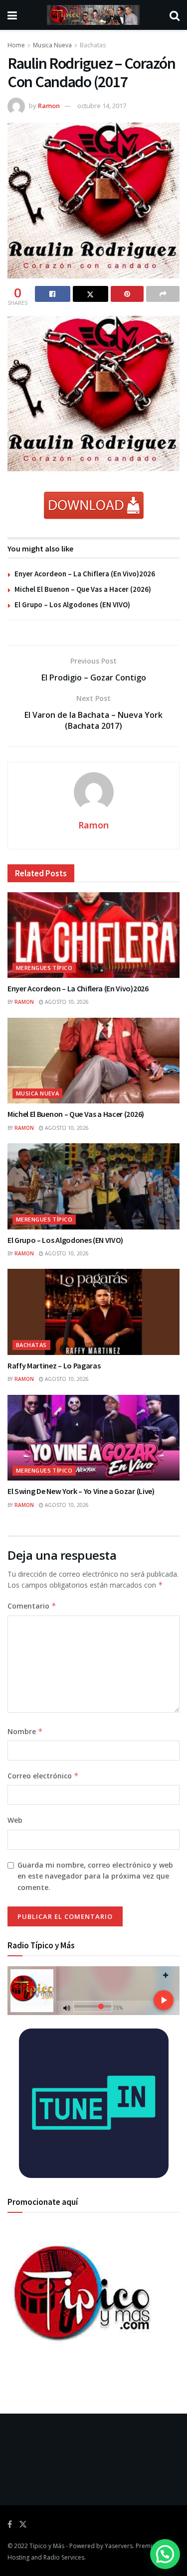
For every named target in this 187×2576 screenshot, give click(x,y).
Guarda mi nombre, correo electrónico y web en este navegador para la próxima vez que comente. (95, 1876)
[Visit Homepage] (93, 15)
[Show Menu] (12, 15)
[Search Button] (175, 15)
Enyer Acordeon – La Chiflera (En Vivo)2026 (85, 574)
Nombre (25, 1731)
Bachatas (93, 45)
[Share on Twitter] (91, 294)
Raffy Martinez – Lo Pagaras (54, 1365)
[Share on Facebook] (53, 294)
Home (16, 45)
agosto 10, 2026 (66, 1002)
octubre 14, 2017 (102, 106)
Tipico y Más (47, 2546)
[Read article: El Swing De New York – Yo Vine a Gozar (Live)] (93, 1438)
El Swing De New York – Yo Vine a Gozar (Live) (81, 1491)
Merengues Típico (44, 968)
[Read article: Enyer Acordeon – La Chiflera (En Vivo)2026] (93, 935)
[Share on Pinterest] (127, 294)
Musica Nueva (52, 45)
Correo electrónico (43, 1776)
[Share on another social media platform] (163, 294)
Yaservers (119, 2546)
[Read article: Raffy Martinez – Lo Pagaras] (93, 1312)
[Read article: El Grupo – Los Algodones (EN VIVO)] (93, 1186)
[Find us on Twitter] (23, 2524)
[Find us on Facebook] (10, 2524)
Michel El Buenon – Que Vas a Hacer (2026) (83, 589)
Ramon (49, 106)
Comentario (32, 1606)
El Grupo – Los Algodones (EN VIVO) (72, 605)
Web (15, 1820)
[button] (165, 2554)
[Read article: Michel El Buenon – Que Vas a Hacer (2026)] (93, 1061)
